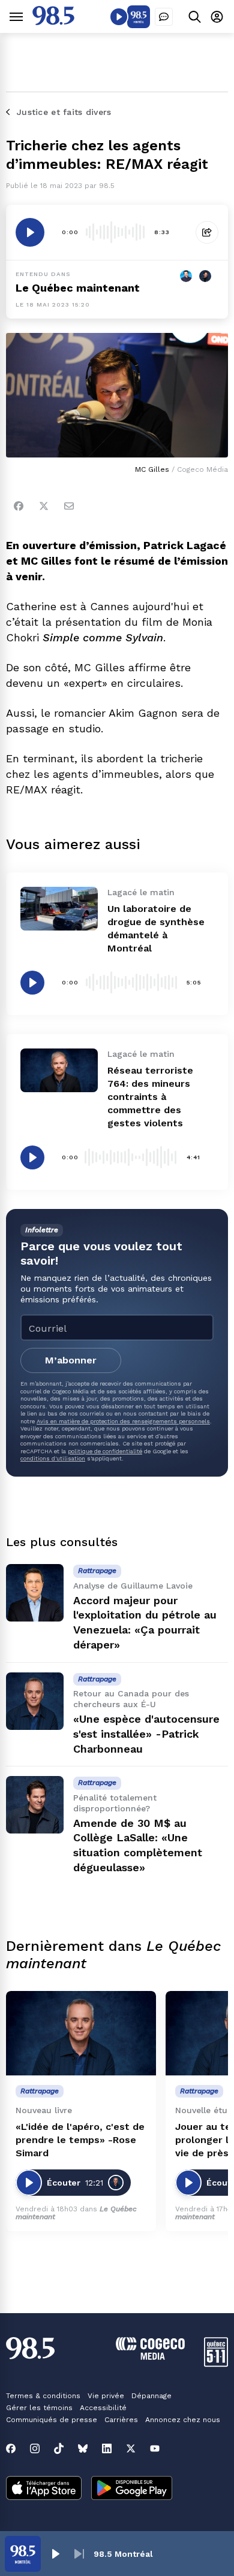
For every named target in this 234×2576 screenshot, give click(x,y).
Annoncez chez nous (183, 2420)
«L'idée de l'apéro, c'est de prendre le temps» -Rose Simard (80, 2140)
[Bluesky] (83, 2448)
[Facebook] (19, 506)
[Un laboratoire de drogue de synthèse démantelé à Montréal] (59, 908)
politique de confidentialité (105, 1451)
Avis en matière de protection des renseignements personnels (123, 1421)
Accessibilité (103, 2408)
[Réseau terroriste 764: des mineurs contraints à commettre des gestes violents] (59, 1070)
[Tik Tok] (59, 2448)
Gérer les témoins (39, 2408)
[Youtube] (155, 2448)
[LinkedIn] (107, 2448)
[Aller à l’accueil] (53, 22)
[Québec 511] (216, 2364)
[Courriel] (69, 506)
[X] (131, 2448)
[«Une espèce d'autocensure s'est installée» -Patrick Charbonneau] (35, 1701)
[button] (55, 2554)
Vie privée (106, 2396)
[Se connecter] (217, 16)
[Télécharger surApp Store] (44, 2489)
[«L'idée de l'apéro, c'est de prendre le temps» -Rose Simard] (81, 2033)
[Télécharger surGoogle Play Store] (132, 2489)
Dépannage (151, 2396)
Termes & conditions (43, 2396)
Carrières (121, 2420)
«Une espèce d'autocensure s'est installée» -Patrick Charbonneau (146, 1734)
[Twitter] (44, 506)
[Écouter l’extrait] (30, 232)
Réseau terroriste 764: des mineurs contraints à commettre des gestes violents (150, 1097)
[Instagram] (35, 2448)
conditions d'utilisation (53, 1458)
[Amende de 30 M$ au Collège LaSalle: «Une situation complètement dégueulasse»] (35, 1805)
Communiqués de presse (52, 2420)
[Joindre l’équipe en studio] (164, 17)
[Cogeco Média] (150, 2357)
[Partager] (207, 232)
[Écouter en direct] (119, 17)
